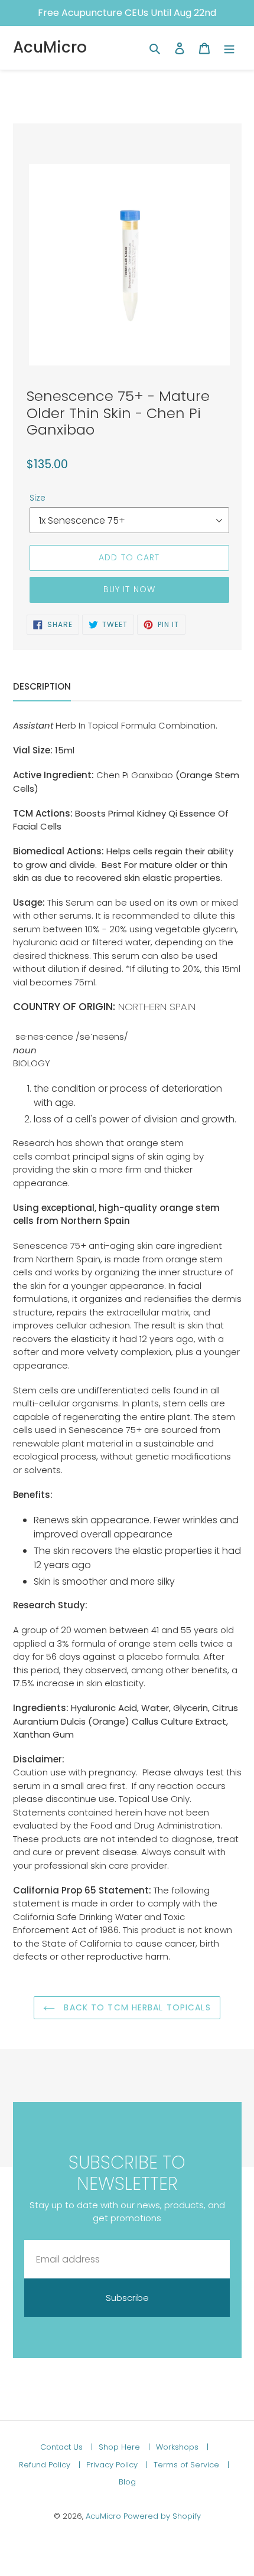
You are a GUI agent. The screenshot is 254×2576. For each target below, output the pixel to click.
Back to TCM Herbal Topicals (136, 2007)
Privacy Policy (113, 2465)
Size (38, 498)
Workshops (178, 2447)
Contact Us (63, 2447)
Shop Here (121, 2447)
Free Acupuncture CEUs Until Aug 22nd (127, 13)
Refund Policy (46, 2465)
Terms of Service (188, 2465)
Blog (127, 2482)
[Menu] (229, 48)
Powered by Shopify (162, 2516)
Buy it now (129, 589)
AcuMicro (50, 48)
